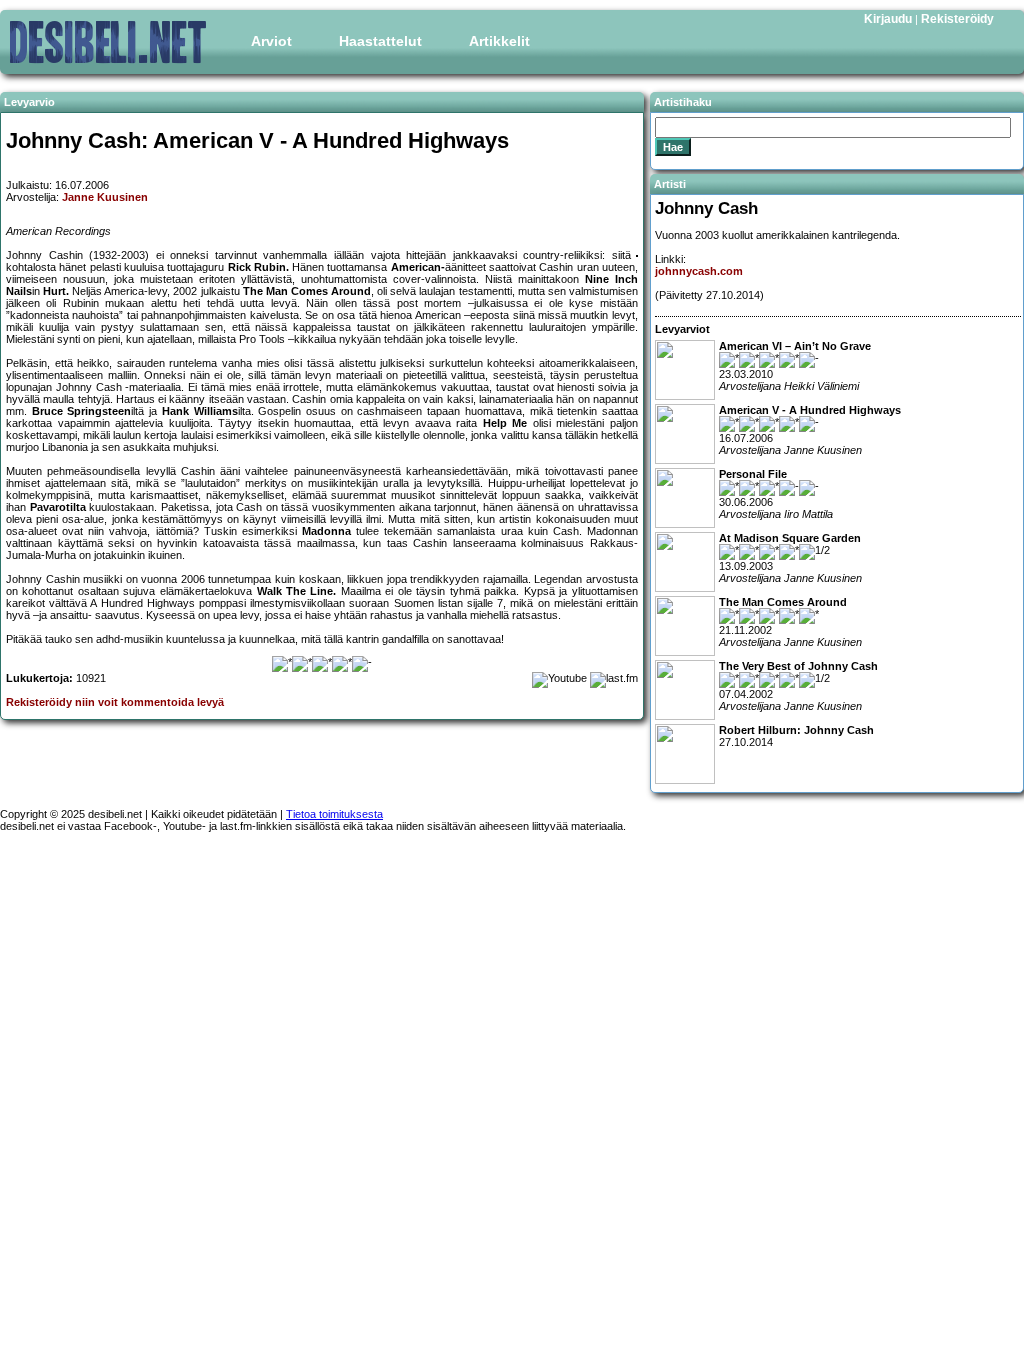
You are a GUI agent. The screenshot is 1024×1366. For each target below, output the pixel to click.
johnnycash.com (699, 271)
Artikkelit (499, 41)
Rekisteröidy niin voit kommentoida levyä (115, 702)
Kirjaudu (888, 19)
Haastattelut (380, 41)
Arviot (271, 41)
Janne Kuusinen (105, 197)
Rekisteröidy (957, 19)
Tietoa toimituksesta (334, 814)
